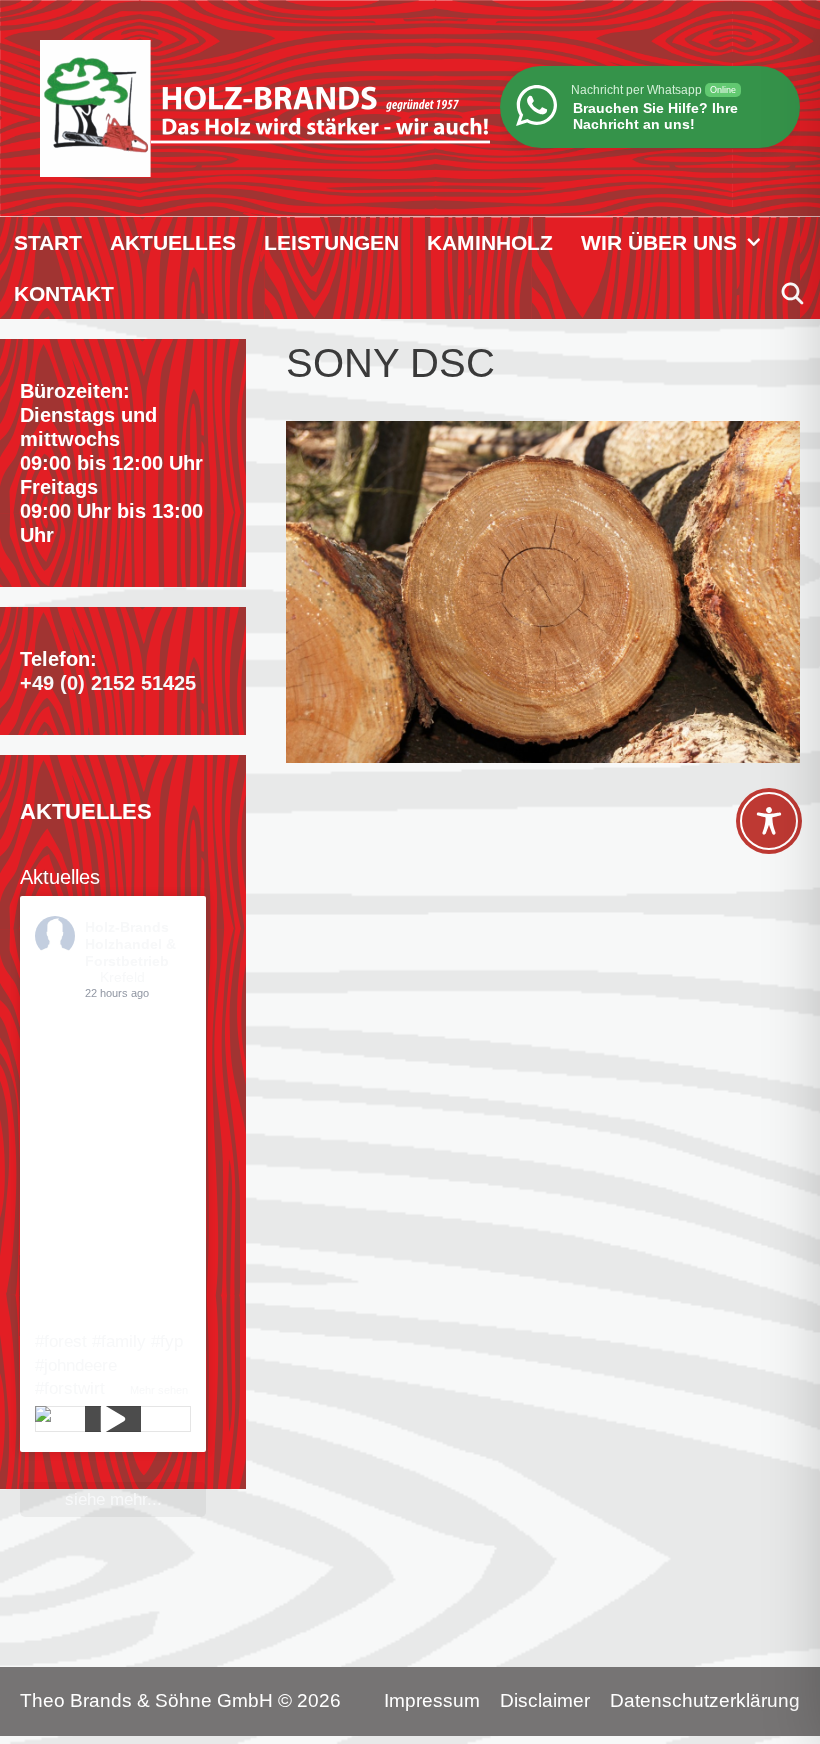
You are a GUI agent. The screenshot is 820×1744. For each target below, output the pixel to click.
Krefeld (122, 977)
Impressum (432, 1700)
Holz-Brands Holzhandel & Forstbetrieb (130, 944)
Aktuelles (173, 242)
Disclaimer (545, 1700)
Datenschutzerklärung (705, 1700)
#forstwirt (70, 1388)
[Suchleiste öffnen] (792, 293)
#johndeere (76, 1365)
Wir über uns (659, 242)
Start (48, 242)
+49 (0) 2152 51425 (108, 683)
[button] (757, 242)
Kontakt (64, 293)
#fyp (167, 1341)
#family (119, 1341)
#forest (61, 1341)
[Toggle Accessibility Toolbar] (769, 821)
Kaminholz (490, 242)
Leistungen (331, 242)
